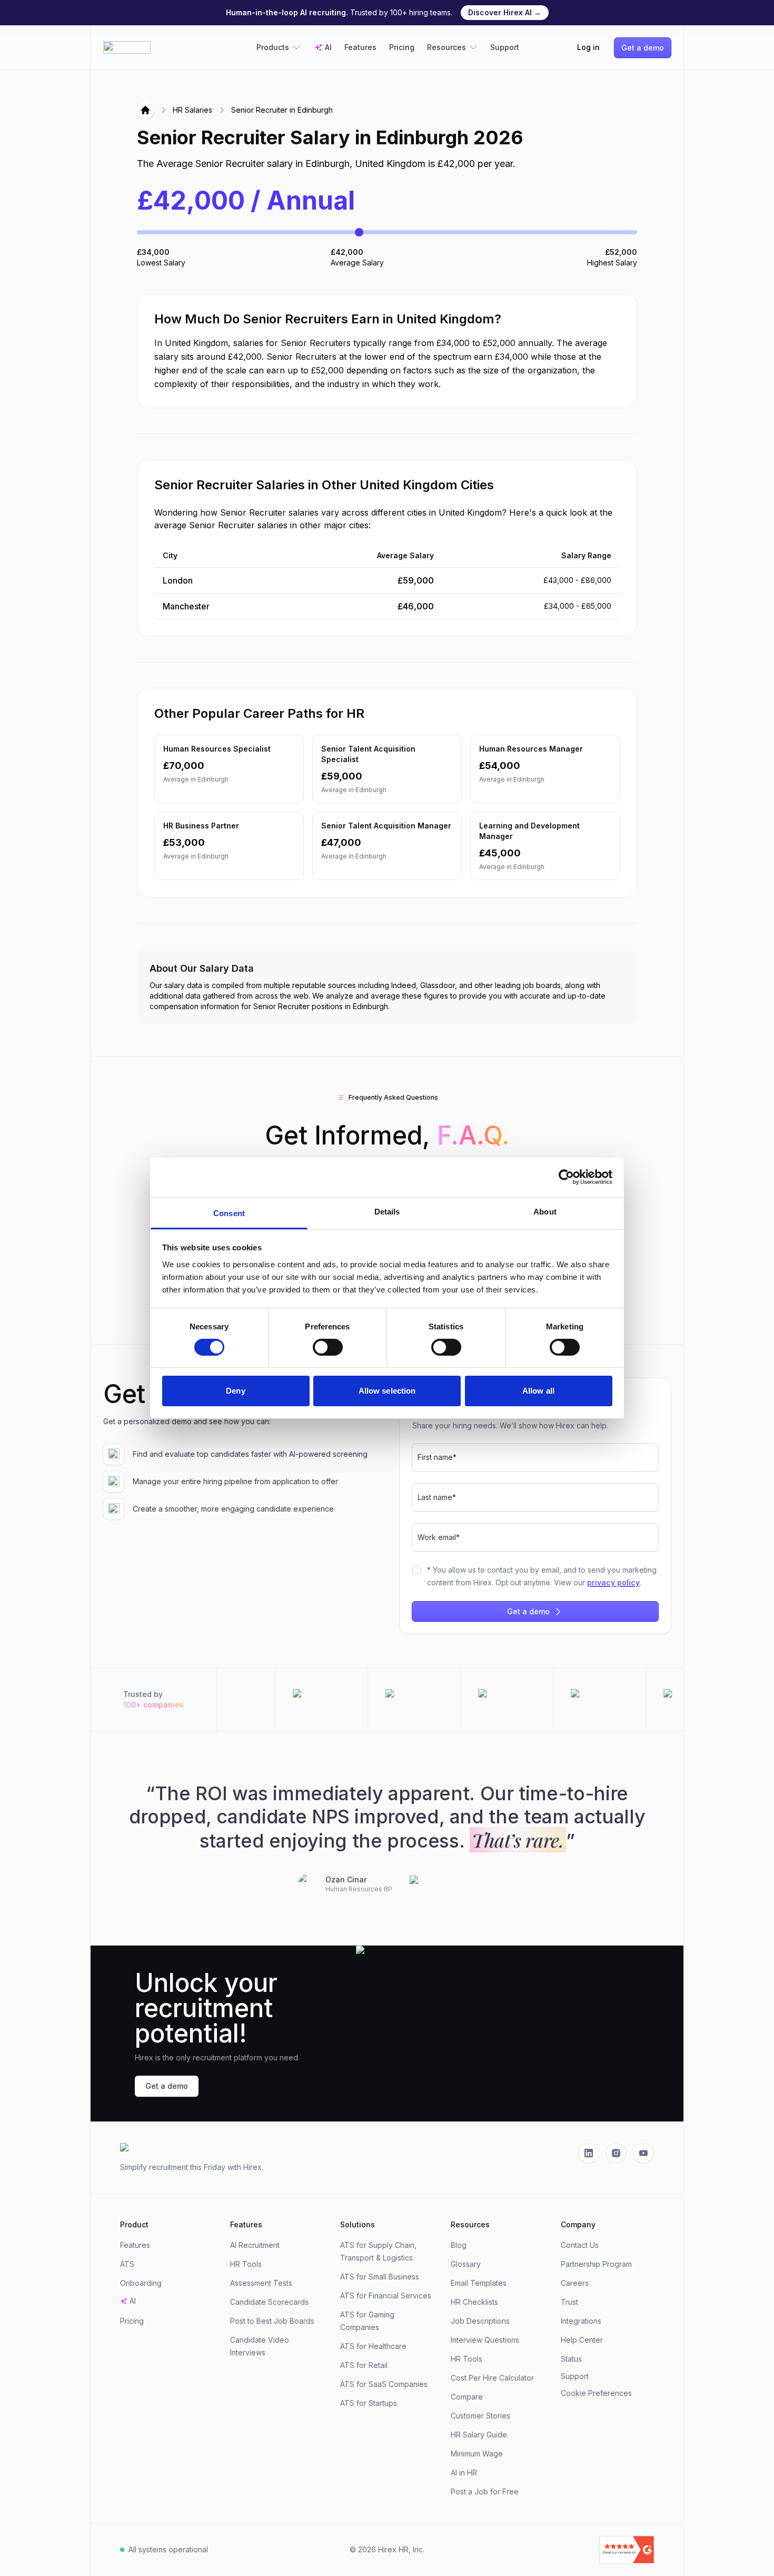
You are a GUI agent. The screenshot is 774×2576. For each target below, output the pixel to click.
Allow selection (387, 1391)
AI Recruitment (255, 2245)
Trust (569, 2302)
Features (360, 47)
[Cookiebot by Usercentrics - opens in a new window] (566, 1177)
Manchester (186, 606)
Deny (235, 1391)
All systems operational (168, 2549)
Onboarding (141, 2283)
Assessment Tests (261, 2283)
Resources (446, 47)
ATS (127, 2264)
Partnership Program (596, 2264)
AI (328, 47)
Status (571, 2359)
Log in (588, 47)
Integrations (581, 2321)
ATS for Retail (364, 2365)
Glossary (466, 2264)
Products (273, 47)
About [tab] (545, 1211)
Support (505, 47)
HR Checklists (474, 2302)
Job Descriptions (480, 2321)
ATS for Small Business (380, 2277)
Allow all (538, 1391)
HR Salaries (192, 110)
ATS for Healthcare (373, 2346)
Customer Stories (480, 2416)
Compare (467, 2397)
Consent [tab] (229, 1213)
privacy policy (613, 1582)
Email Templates (479, 2283)
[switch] (328, 1347)
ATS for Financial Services (386, 2296)
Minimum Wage (477, 2454)
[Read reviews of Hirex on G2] (568, 2550)
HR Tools (246, 2264)
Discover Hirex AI (505, 12)
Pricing (402, 47)
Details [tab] (387, 1211)
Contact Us (580, 2245)
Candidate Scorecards (269, 2302)
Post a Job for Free (485, 2491)
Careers (575, 2283)
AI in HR (464, 2473)
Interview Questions (485, 2340)
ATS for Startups (369, 2403)
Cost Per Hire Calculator (492, 2378)
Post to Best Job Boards (272, 2321)
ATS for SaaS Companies (384, 2384)
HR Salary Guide (479, 2435)
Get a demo (643, 48)
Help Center (582, 2340)
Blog (459, 2245)
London (178, 580)
